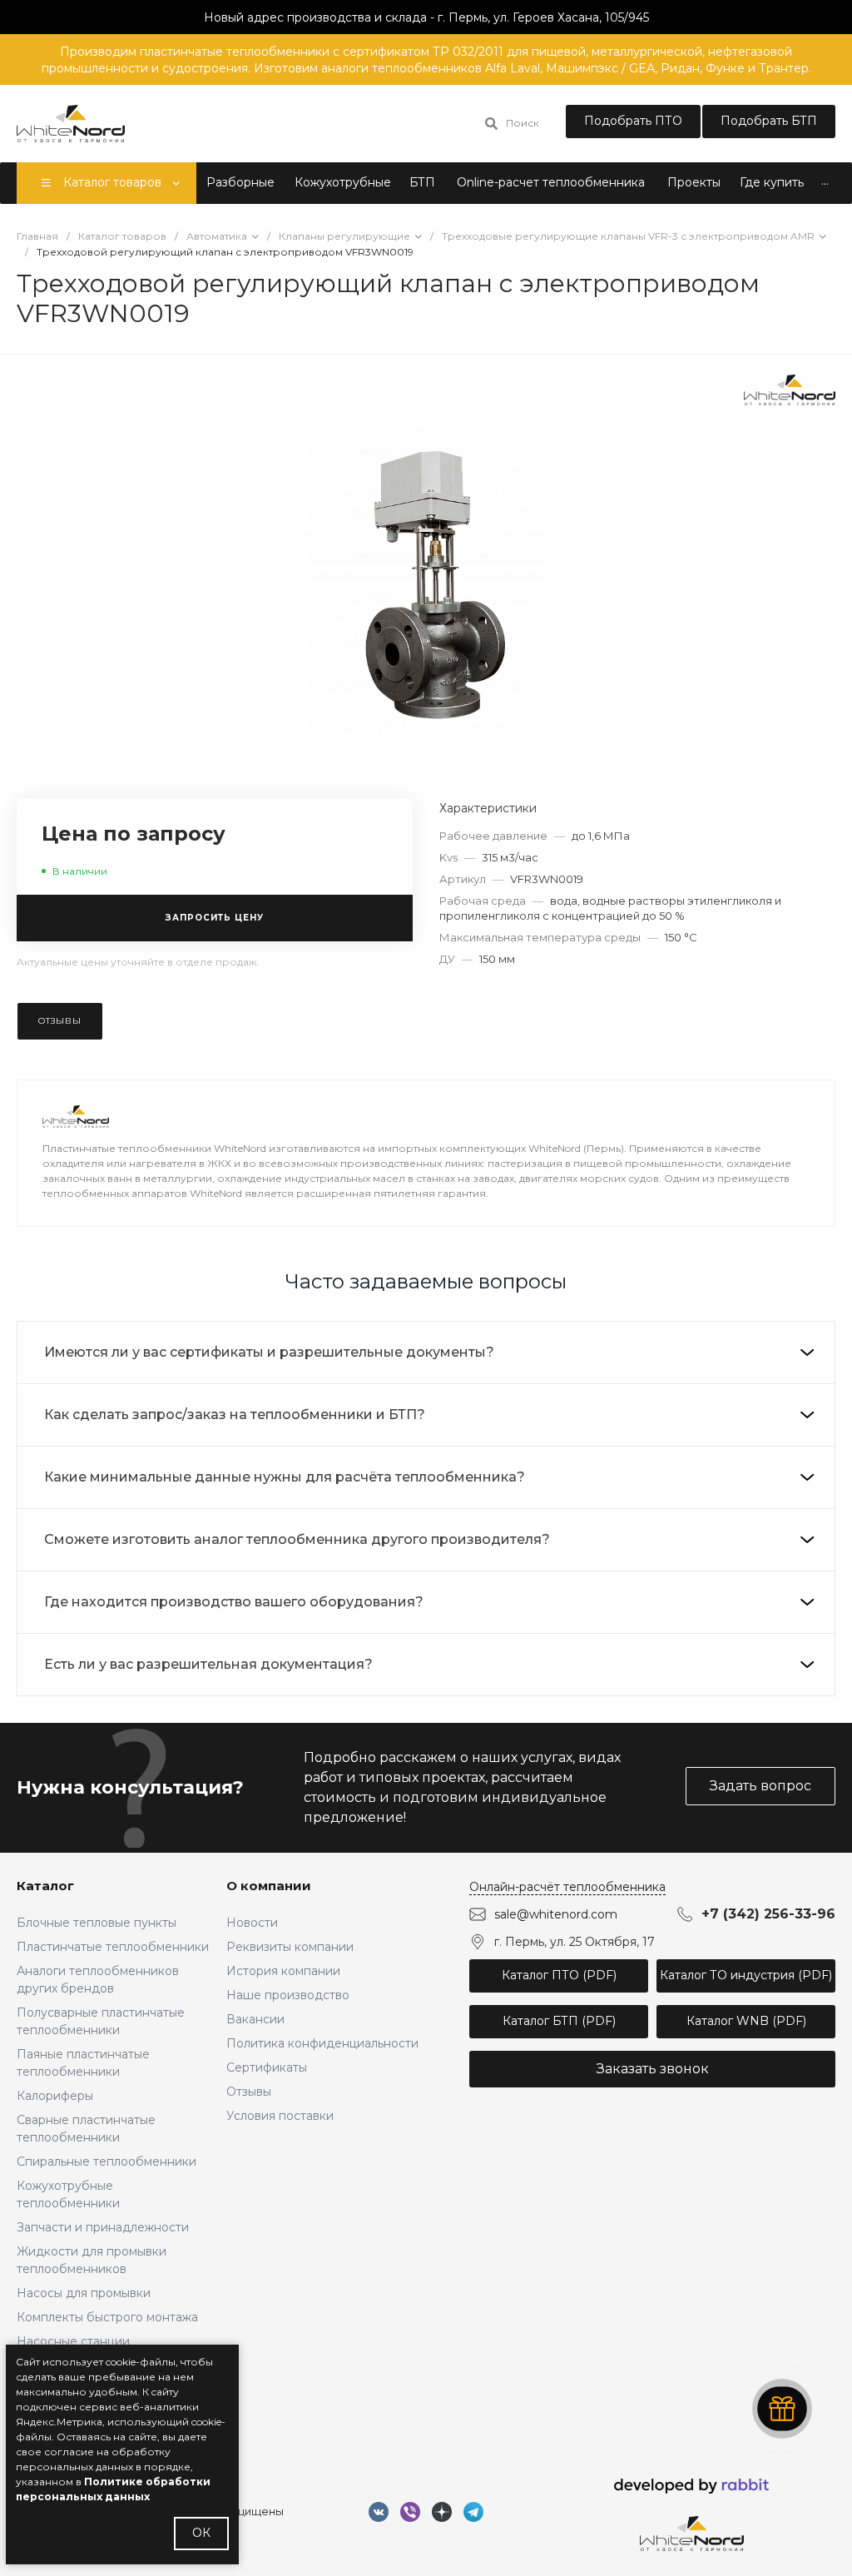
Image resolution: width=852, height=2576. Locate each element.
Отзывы (249, 2092)
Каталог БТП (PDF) (559, 2021)
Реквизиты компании (290, 1947)
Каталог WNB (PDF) (746, 2021)
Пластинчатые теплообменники (113, 1947)
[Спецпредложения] (782, 2409)
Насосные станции (73, 2341)
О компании (269, 1886)
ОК (201, 2533)
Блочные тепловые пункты (97, 1923)
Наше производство (288, 1995)
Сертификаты (267, 2067)
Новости (252, 1923)
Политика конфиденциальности (322, 2043)
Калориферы (55, 2096)
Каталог (45, 1886)
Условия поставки (280, 2116)
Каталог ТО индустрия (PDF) (746, 1975)
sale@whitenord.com (556, 1914)
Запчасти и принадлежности (103, 2227)
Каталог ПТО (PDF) (559, 1975)
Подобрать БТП (769, 121)
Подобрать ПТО (633, 121)
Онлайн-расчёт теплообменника (567, 1887)
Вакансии (255, 2019)
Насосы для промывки (84, 2293)
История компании (283, 1971)
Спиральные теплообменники (106, 2162)
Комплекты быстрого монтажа (107, 2317)
